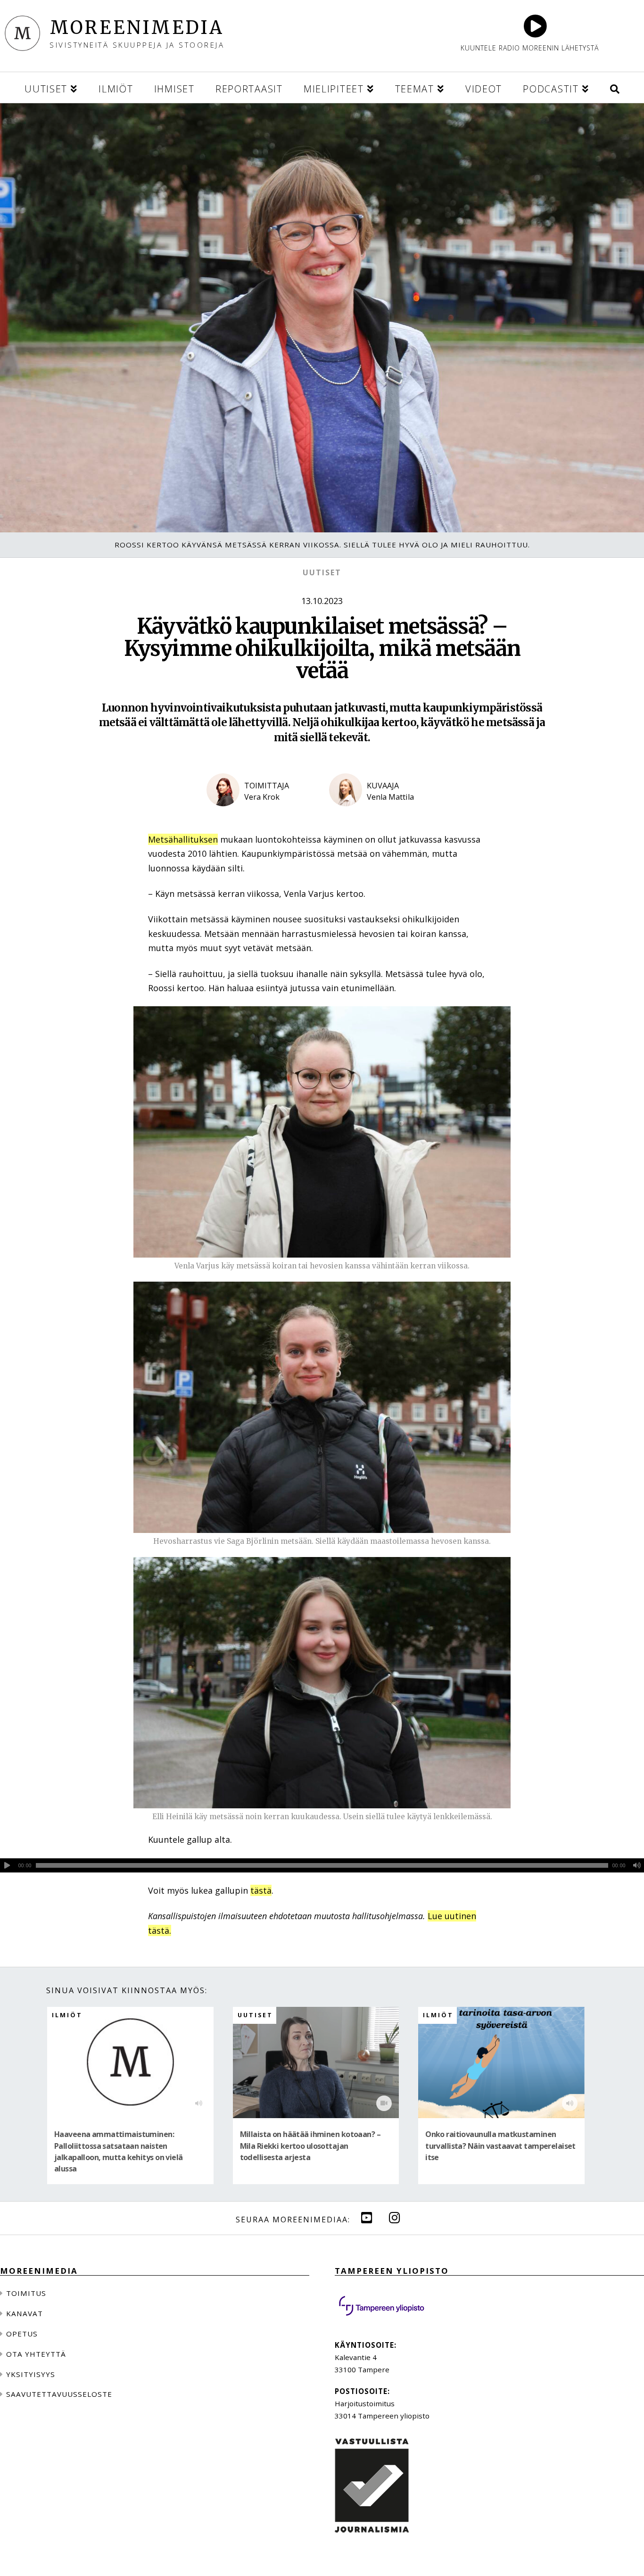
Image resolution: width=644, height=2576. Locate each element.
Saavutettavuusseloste (59, 2394)
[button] (615, 87)
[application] (322, 1865)
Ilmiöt (67, 2015)
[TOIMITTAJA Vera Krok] (261, 814)
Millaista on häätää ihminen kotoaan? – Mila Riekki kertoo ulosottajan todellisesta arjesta (310, 2146)
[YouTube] (367, 2217)
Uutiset (322, 572)
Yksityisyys (31, 2374)
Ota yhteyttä (36, 2354)
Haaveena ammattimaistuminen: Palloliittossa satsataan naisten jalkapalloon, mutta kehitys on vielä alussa (119, 2152)
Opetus (22, 2334)
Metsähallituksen (183, 839)
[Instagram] (395, 2217)
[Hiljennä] (637, 1865)
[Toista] (7, 1865)
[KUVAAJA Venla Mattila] (383, 814)
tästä (261, 1890)
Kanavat (25, 2313)
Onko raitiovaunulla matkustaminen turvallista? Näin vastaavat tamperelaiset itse (500, 2146)
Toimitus (26, 2293)
